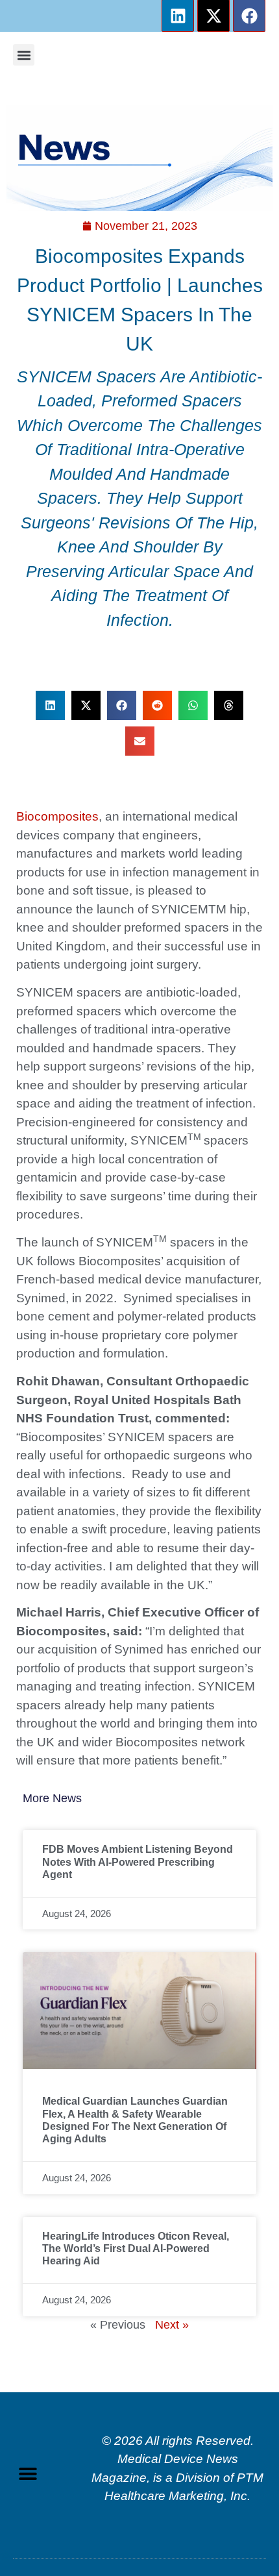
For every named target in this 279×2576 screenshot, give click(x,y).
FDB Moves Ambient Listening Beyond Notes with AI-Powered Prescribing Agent (138, 1862)
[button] (24, 55)
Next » (172, 2325)
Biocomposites (57, 816)
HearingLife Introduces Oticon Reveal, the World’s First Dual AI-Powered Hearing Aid (136, 2248)
